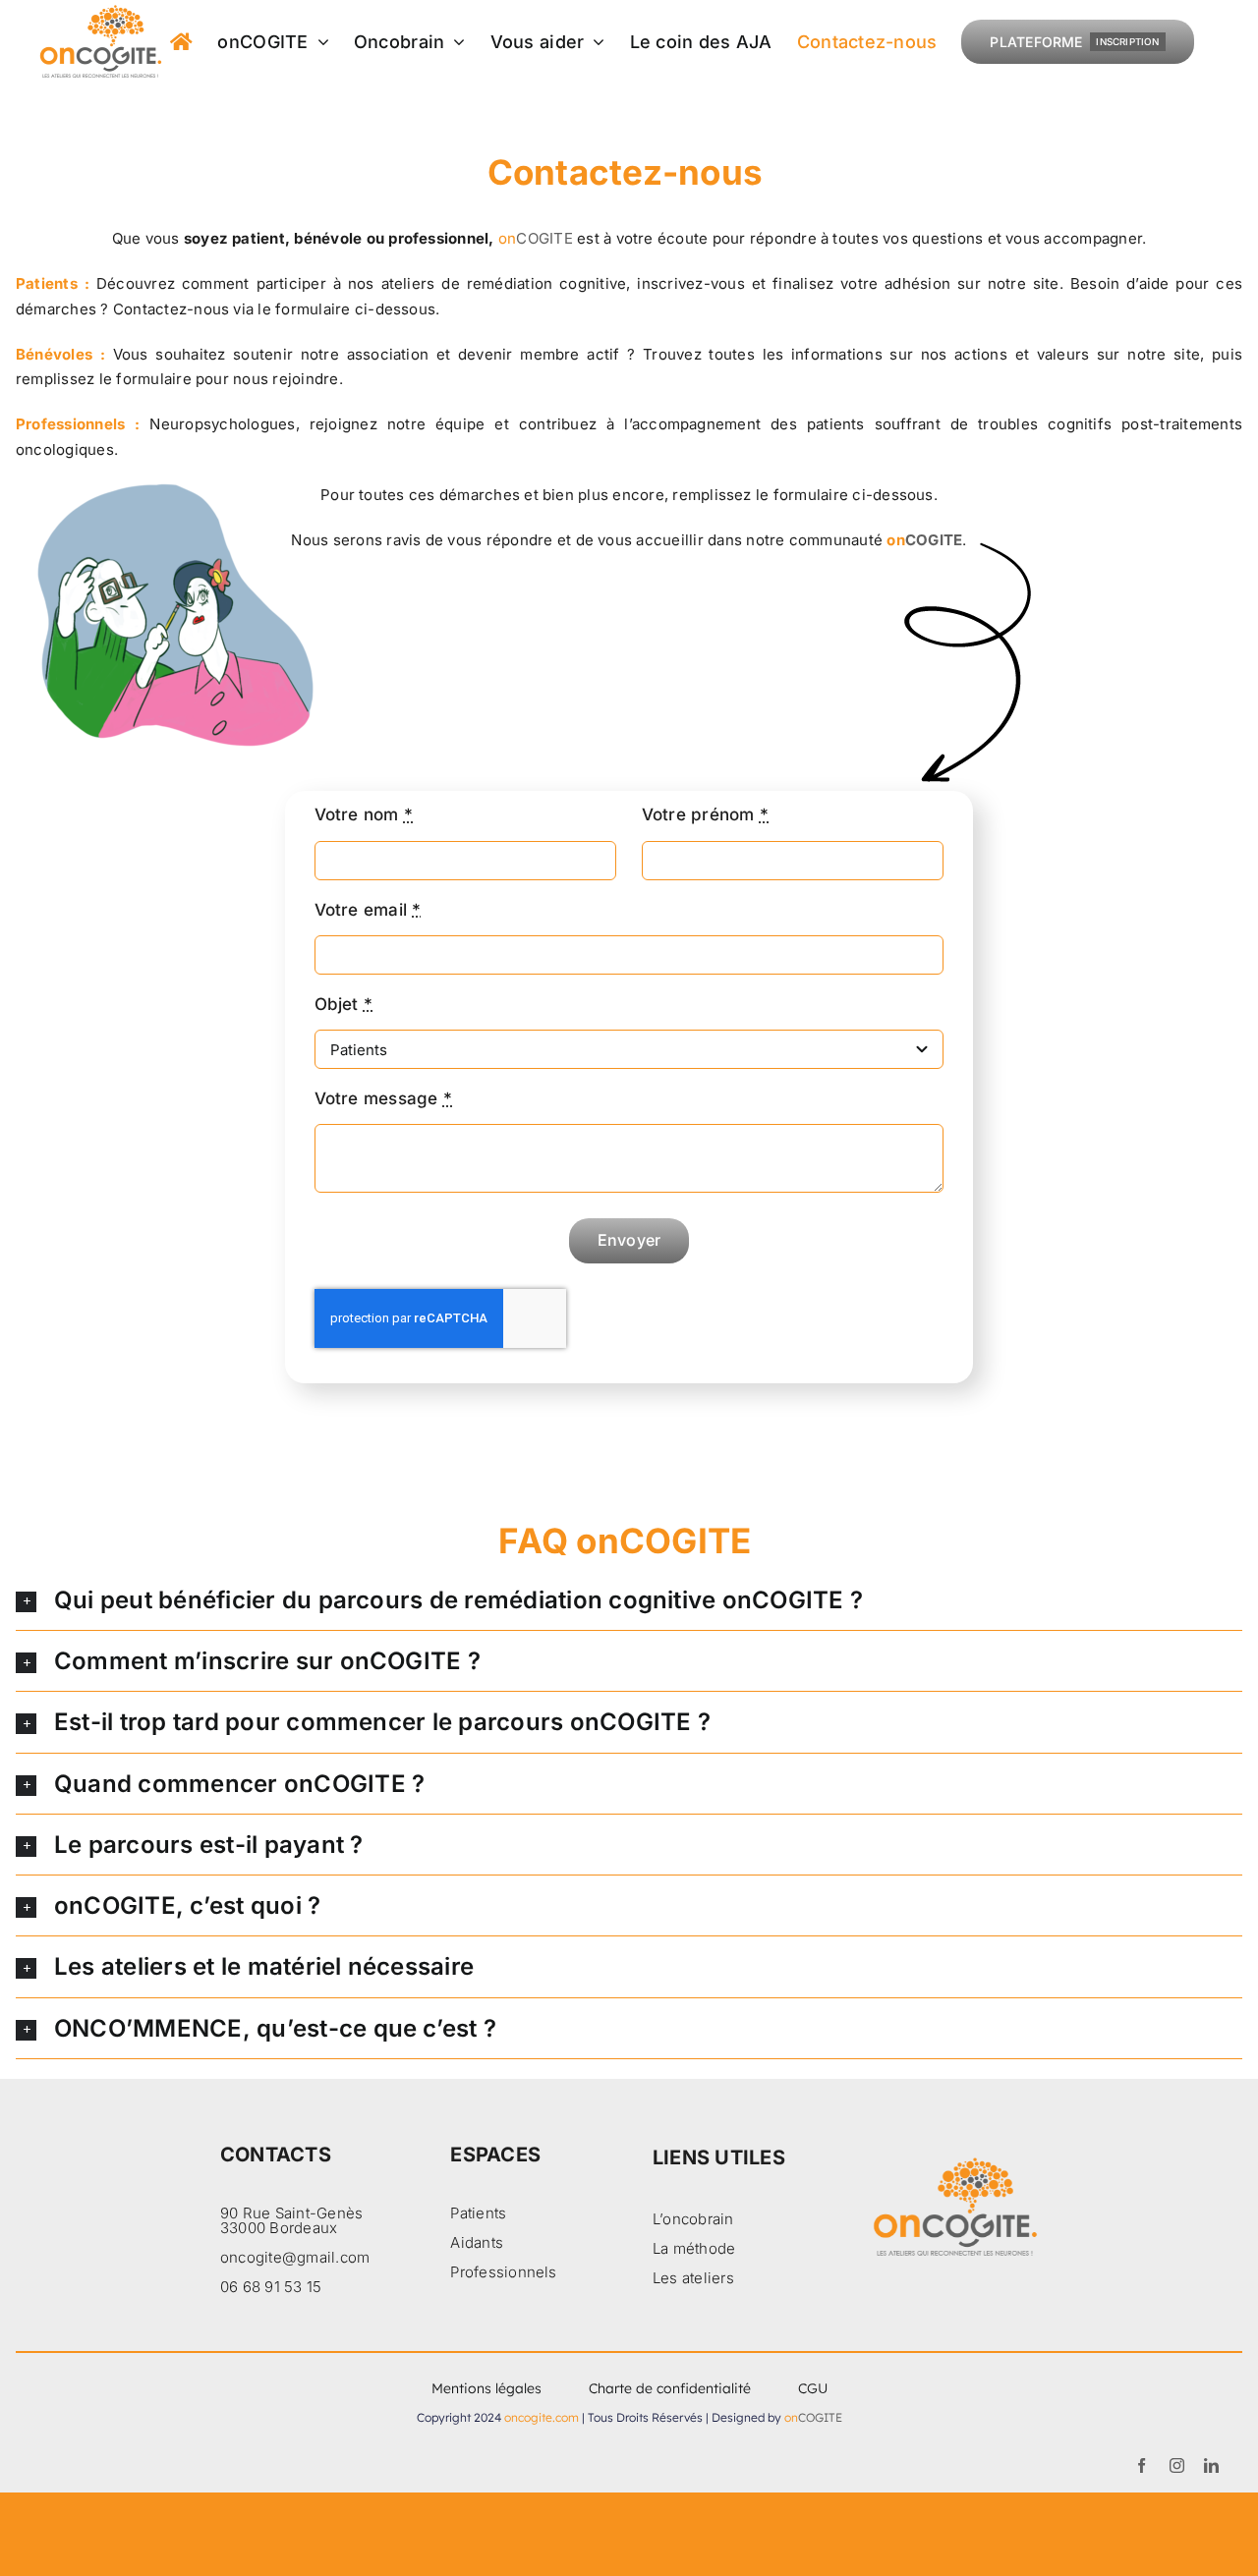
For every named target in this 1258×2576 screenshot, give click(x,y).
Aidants (477, 2242)
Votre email (368, 910)
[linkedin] (1211, 2465)
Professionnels (503, 2272)
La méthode (694, 2248)
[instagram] (1177, 2465)
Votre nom (364, 814)
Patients (478, 2213)
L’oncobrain (693, 2219)
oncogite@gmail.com (295, 2257)
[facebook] (1142, 2465)
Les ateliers (693, 2278)
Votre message (384, 1098)
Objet (344, 1004)
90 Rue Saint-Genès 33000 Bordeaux (291, 2220)
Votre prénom (705, 814)
